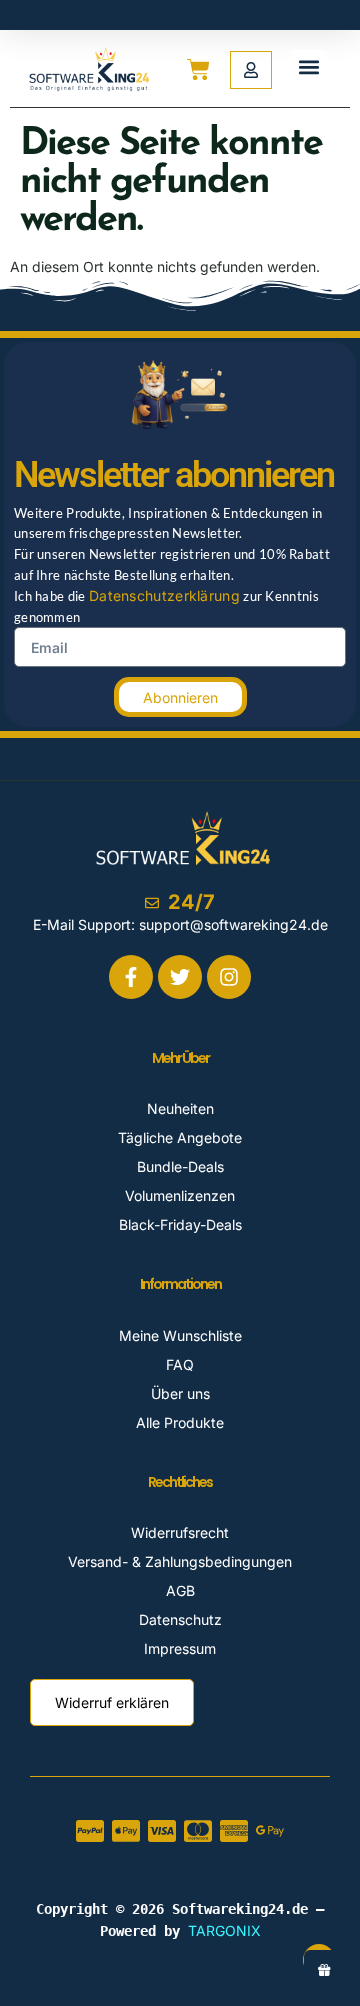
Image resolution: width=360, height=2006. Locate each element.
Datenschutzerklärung (164, 595)
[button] (308, 66)
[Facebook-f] (131, 977)
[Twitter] (180, 977)
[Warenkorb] (191, 69)
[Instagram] (229, 977)
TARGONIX (224, 1930)
